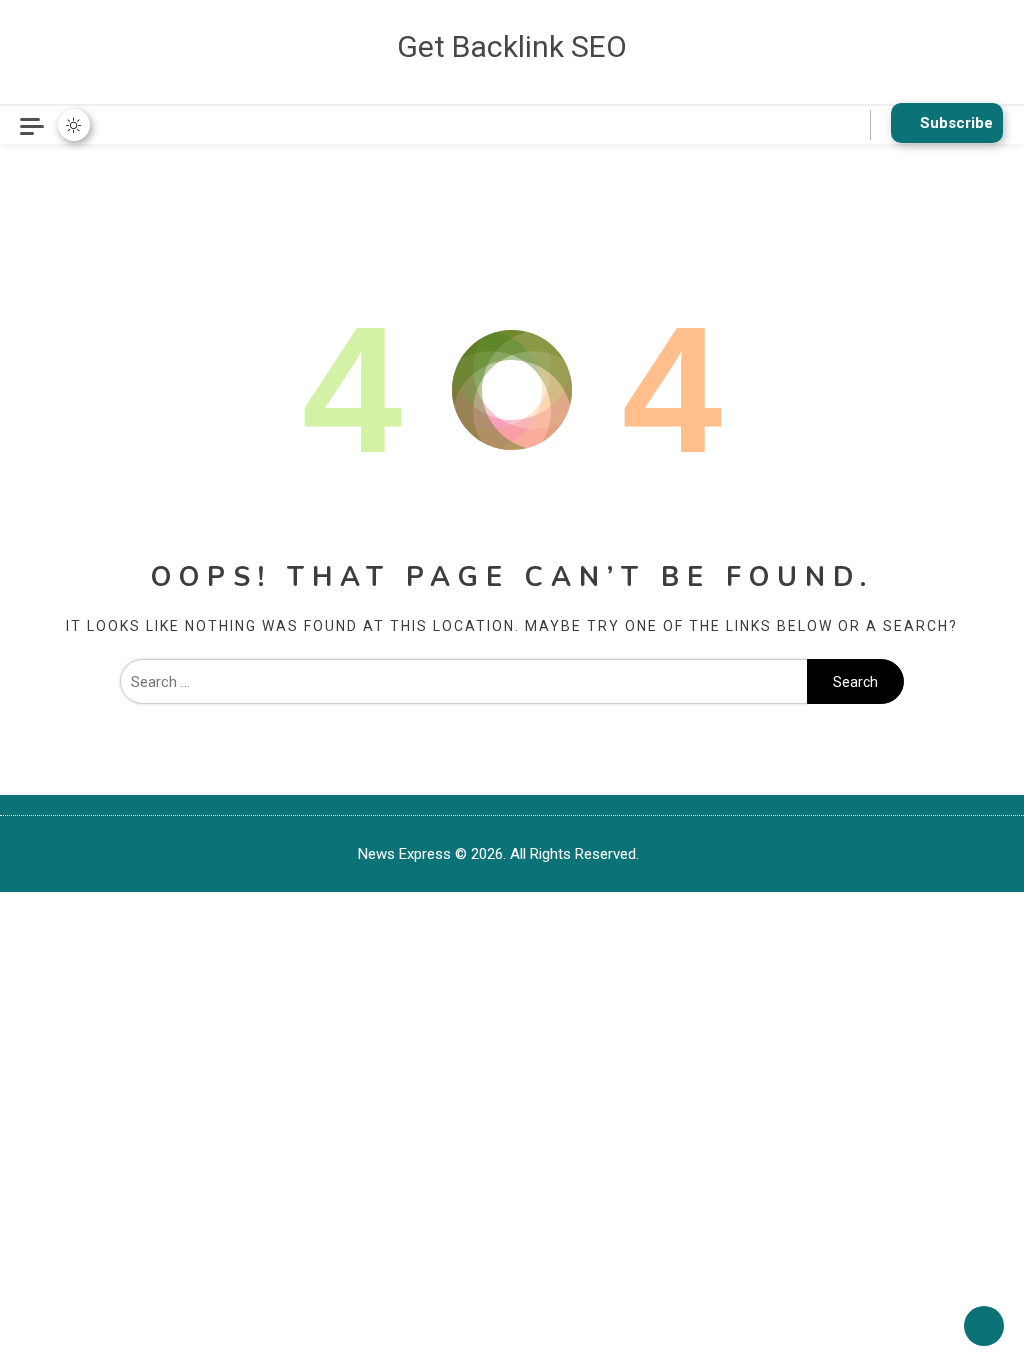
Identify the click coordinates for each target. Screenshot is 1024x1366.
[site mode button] (74, 125)
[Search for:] (464, 682)
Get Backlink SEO (512, 46)
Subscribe (956, 123)
